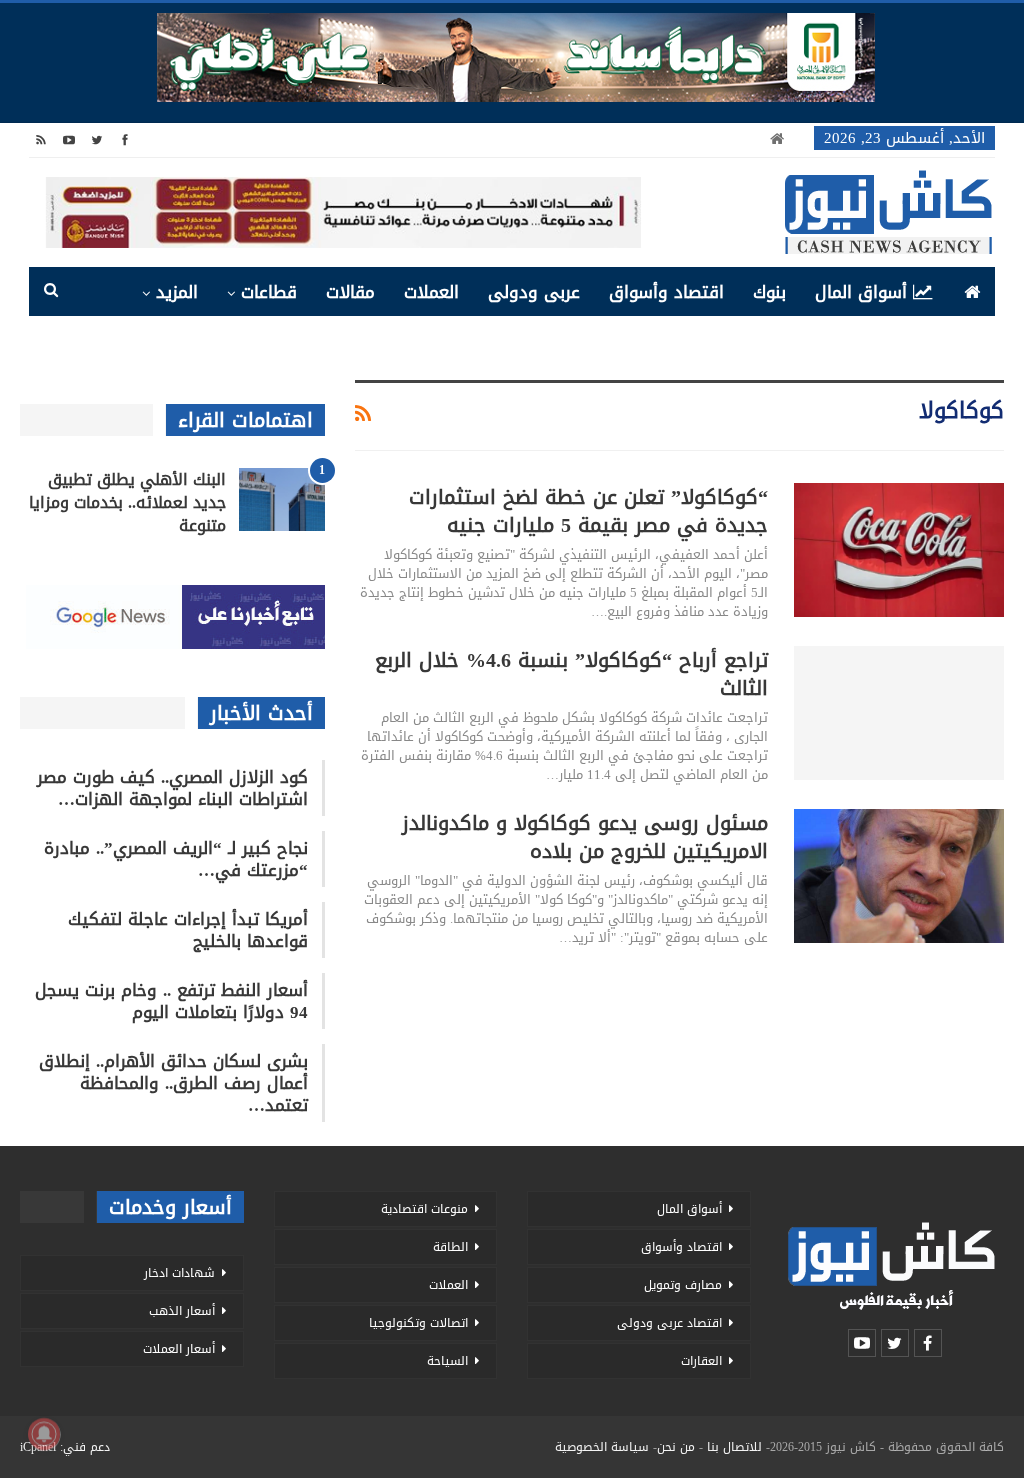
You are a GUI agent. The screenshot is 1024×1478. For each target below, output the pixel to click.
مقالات (350, 292)
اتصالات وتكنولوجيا (418, 1323)
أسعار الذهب (182, 1311)
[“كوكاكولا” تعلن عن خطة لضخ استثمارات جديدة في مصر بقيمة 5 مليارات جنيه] (899, 550)
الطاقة (450, 1247)
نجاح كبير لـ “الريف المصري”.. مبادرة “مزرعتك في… (176, 859)
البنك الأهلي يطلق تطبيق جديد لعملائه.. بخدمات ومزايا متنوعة (127, 502)
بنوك (769, 292)
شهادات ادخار (179, 1273)
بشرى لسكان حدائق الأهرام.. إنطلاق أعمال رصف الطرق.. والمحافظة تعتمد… (173, 1083)
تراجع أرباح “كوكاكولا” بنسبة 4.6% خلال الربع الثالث (571, 674)
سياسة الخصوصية (602, 1447)
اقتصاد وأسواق (666, 292)
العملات (431, 292)
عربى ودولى (534, 292)
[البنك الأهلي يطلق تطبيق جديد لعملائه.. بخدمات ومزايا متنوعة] (282, 500)
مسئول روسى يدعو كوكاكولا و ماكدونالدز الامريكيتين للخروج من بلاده (585, 837)
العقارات (701, 1361)
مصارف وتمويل (683, 1285)
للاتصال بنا (734, 1447)
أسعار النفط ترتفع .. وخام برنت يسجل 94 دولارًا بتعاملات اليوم (171, 1001)
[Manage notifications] (44, 1434)
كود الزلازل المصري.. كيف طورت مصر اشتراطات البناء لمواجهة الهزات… (172, 788)
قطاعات (269, 292)
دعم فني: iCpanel (65, 1447)
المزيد (177, 292)
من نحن (676, 1447)
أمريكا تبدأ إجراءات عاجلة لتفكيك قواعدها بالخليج (188, 930)
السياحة (447, 1361)
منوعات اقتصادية (424, 1209)
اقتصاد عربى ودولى (669, 1323)
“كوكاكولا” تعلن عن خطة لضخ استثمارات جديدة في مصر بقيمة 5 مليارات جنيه (588, 511)
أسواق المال (861, 292)
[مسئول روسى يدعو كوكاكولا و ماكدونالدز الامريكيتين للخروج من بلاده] (899, 876)
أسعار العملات (179, 1349)
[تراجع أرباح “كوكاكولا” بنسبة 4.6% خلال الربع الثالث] (899, 713)
